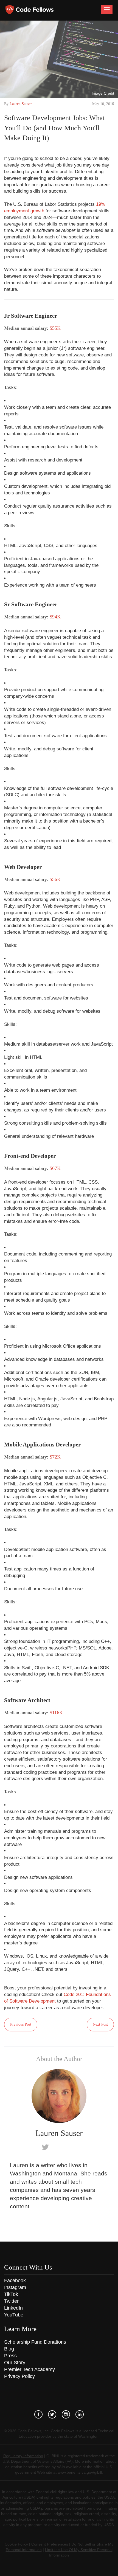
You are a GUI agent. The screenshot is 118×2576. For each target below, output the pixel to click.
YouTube (14, 2315)
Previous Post (21, 2024)
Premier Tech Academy (29, 2369)
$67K (55, 1168)
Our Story (15, 2363)
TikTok (11, 2294)
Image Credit (103, 93)
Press (10, 2356)
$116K (56, 1713)
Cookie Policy (16, 2544)
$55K (55, 328)
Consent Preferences (50, 2544)
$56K (55, 879)
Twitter (11, 2301)
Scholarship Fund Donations (35, 2342)
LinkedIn (13, 2308)
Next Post (100, 2024)
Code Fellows (29, 10)
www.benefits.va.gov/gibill (80, 2472)
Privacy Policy (19, 2376)
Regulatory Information (23, 2456)
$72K (55, 1457)
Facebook (15, 2281)
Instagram (15, 2287)
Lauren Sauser (21, 104)
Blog (9, 2349)
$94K (55, 617)
